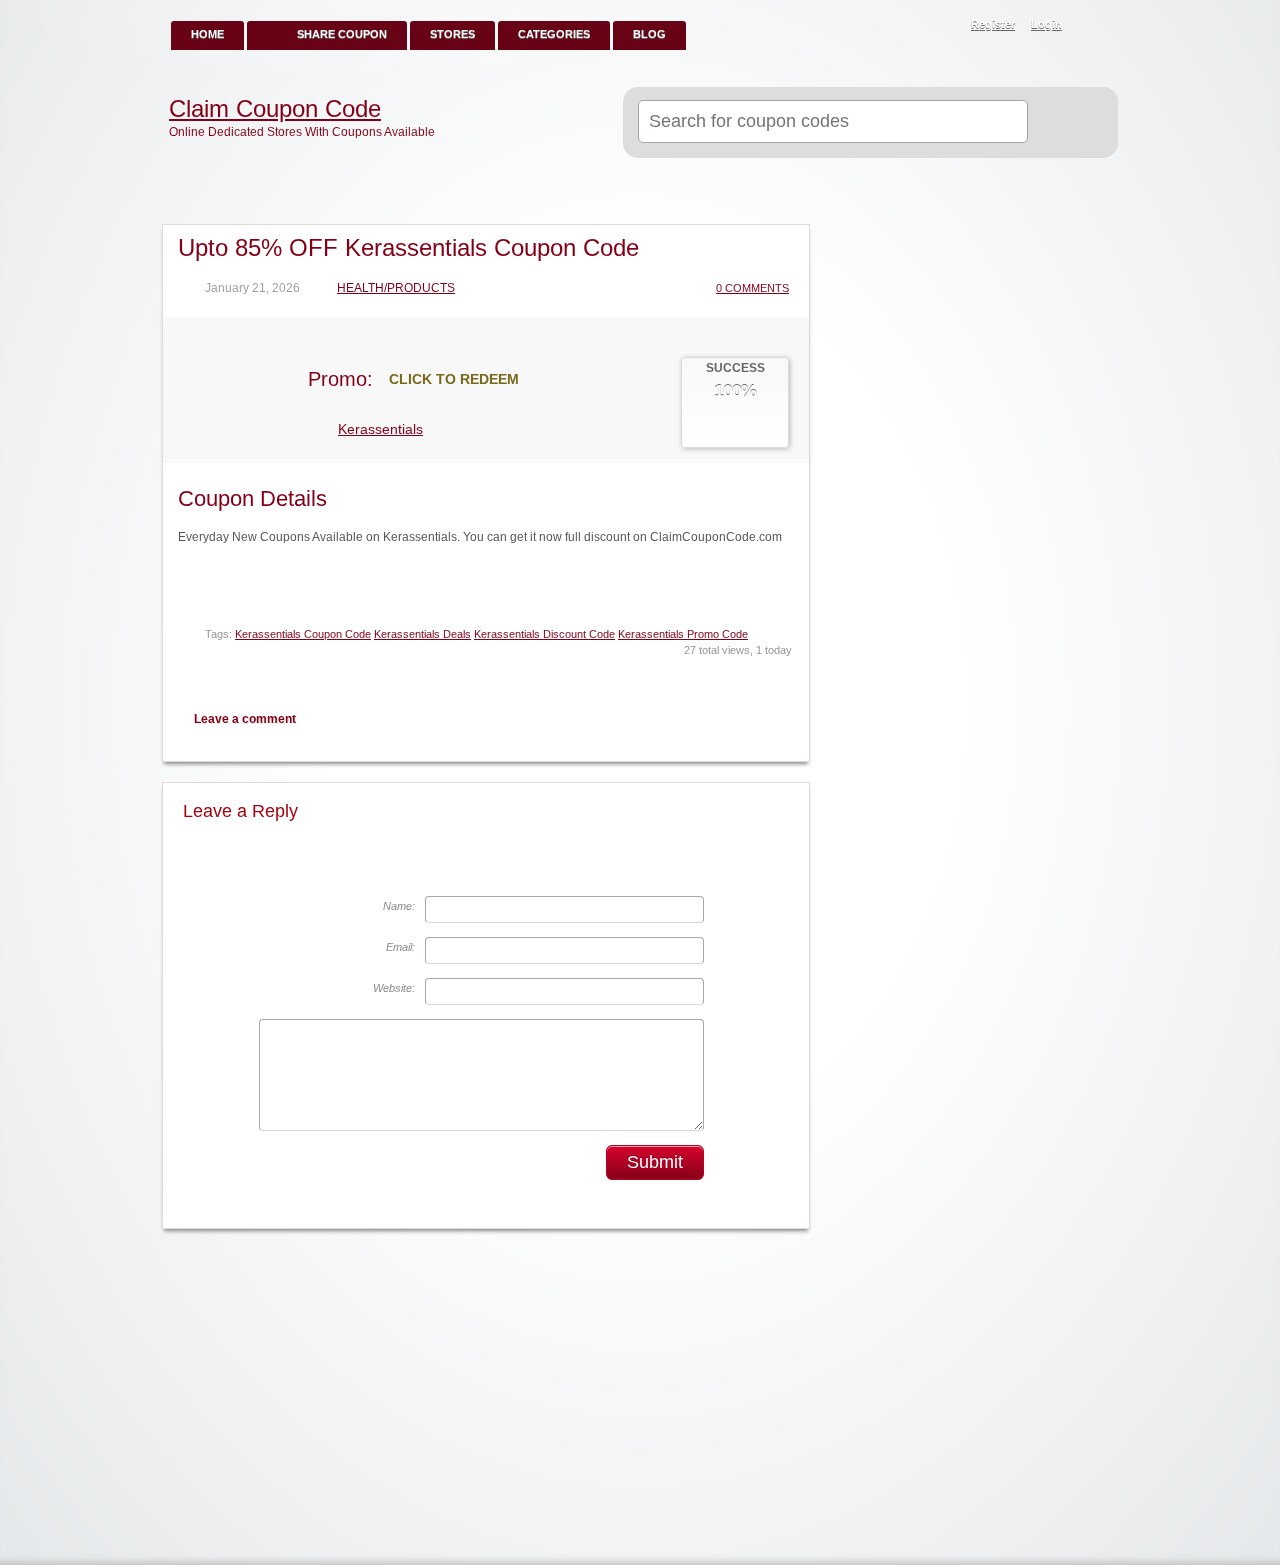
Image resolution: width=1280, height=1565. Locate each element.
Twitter (711, 718)
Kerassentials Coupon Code (303, 634)
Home (207, 34)
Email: (400, 947)
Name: (399, 906)
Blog (649, 34)
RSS (1092, 26)
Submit (655, 1162)
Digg (781, 718)
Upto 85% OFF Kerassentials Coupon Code (408, 247)
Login (1046, 24)
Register (993, 24)
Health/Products (396, 288)
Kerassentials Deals (422, 634)
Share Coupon (342, 34)
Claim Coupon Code (275, 109)
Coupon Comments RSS (676, 718)
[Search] (1064, 123)
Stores (452, 34)
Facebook (746, 718)
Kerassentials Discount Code (544, 634)
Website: (394, 988)
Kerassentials (380, 429)
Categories (554, 34)
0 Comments (752, 288)
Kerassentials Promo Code (683, 634)
